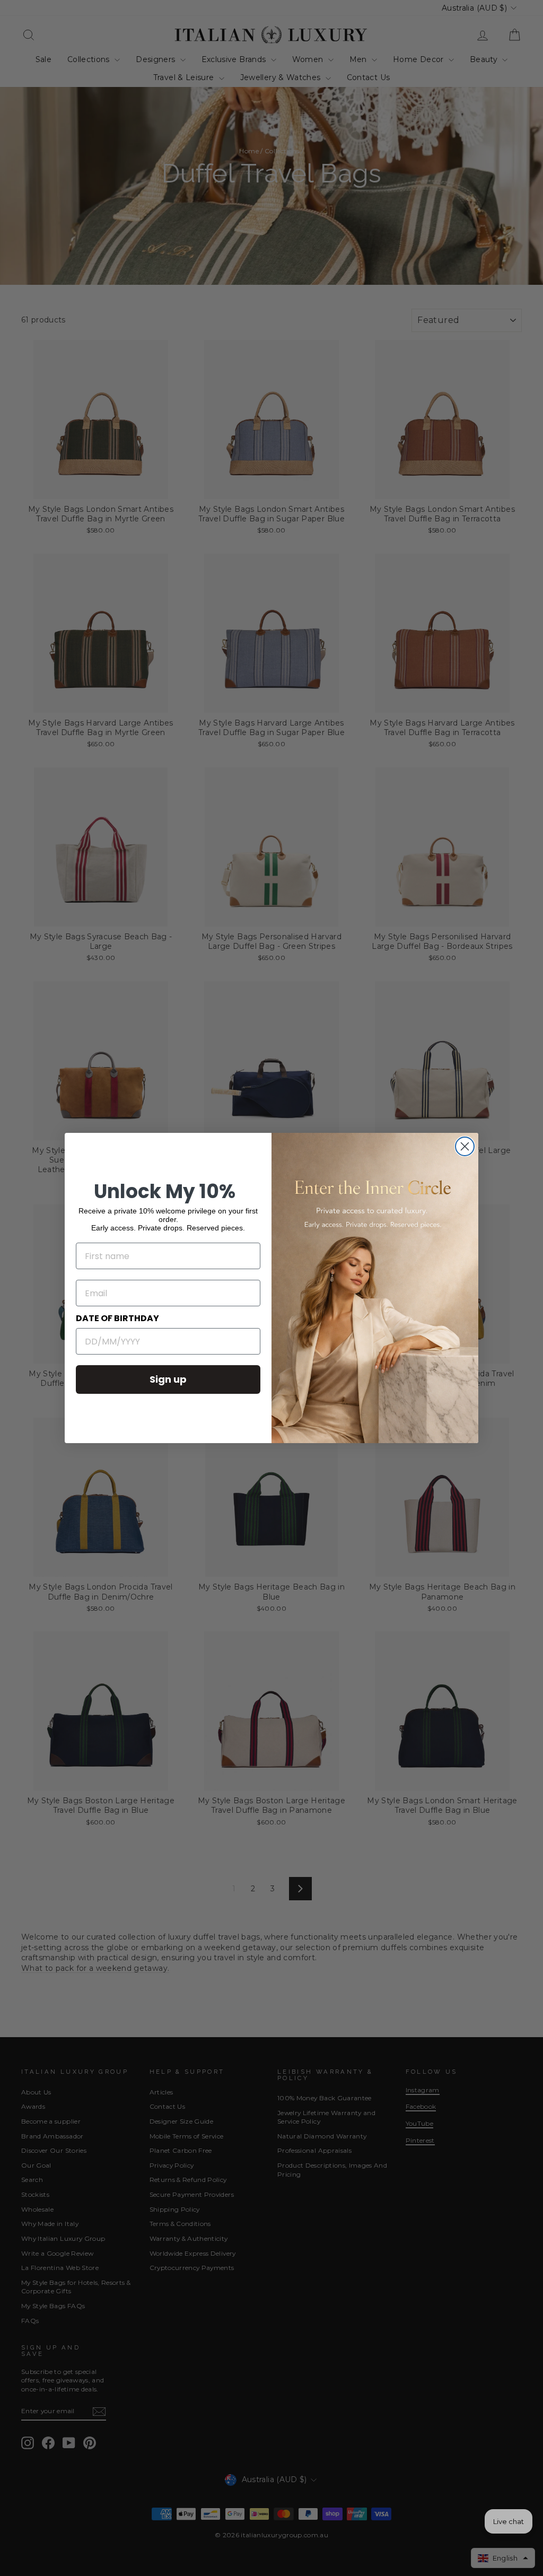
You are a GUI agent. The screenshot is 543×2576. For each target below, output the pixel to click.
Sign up (168, 1379)
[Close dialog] (465, 1146)
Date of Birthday (117, 1318)
